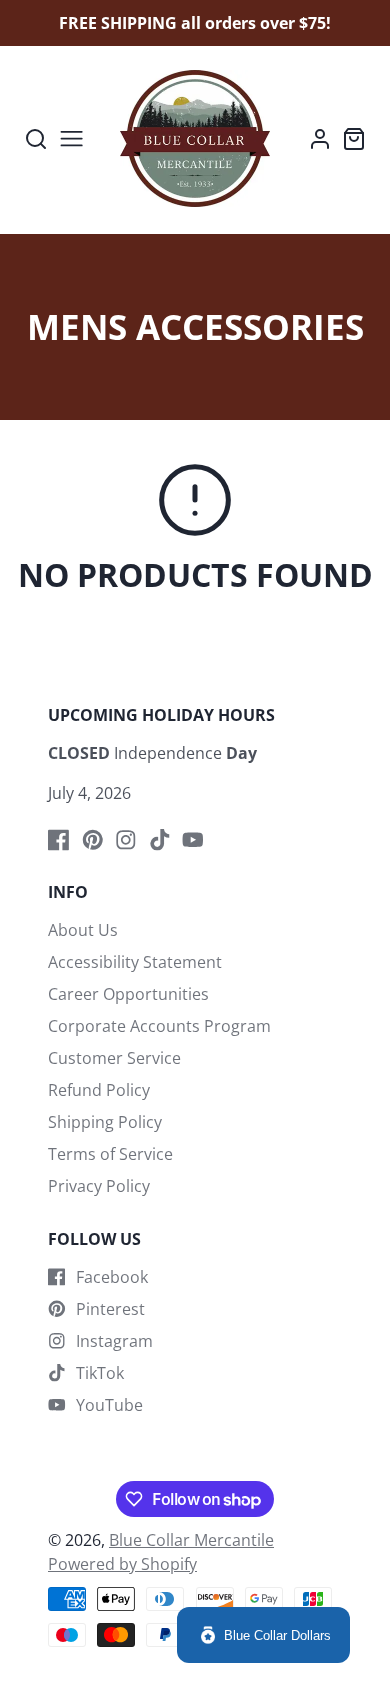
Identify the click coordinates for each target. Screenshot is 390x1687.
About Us (83, 930)
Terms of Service (110, 1154)
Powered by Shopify (122, 1564)
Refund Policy (99, 1090)
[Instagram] (126, 840)
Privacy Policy (99, 1186)
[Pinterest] (93, 840)
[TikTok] (160, 840)
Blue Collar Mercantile (191, 1540)
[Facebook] (59, 840)
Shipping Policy (105, 1122)
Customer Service (114, 1058)
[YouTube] (193, 840)
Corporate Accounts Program (159, 1026)
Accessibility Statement (135, 962)
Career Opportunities (128, 994)
